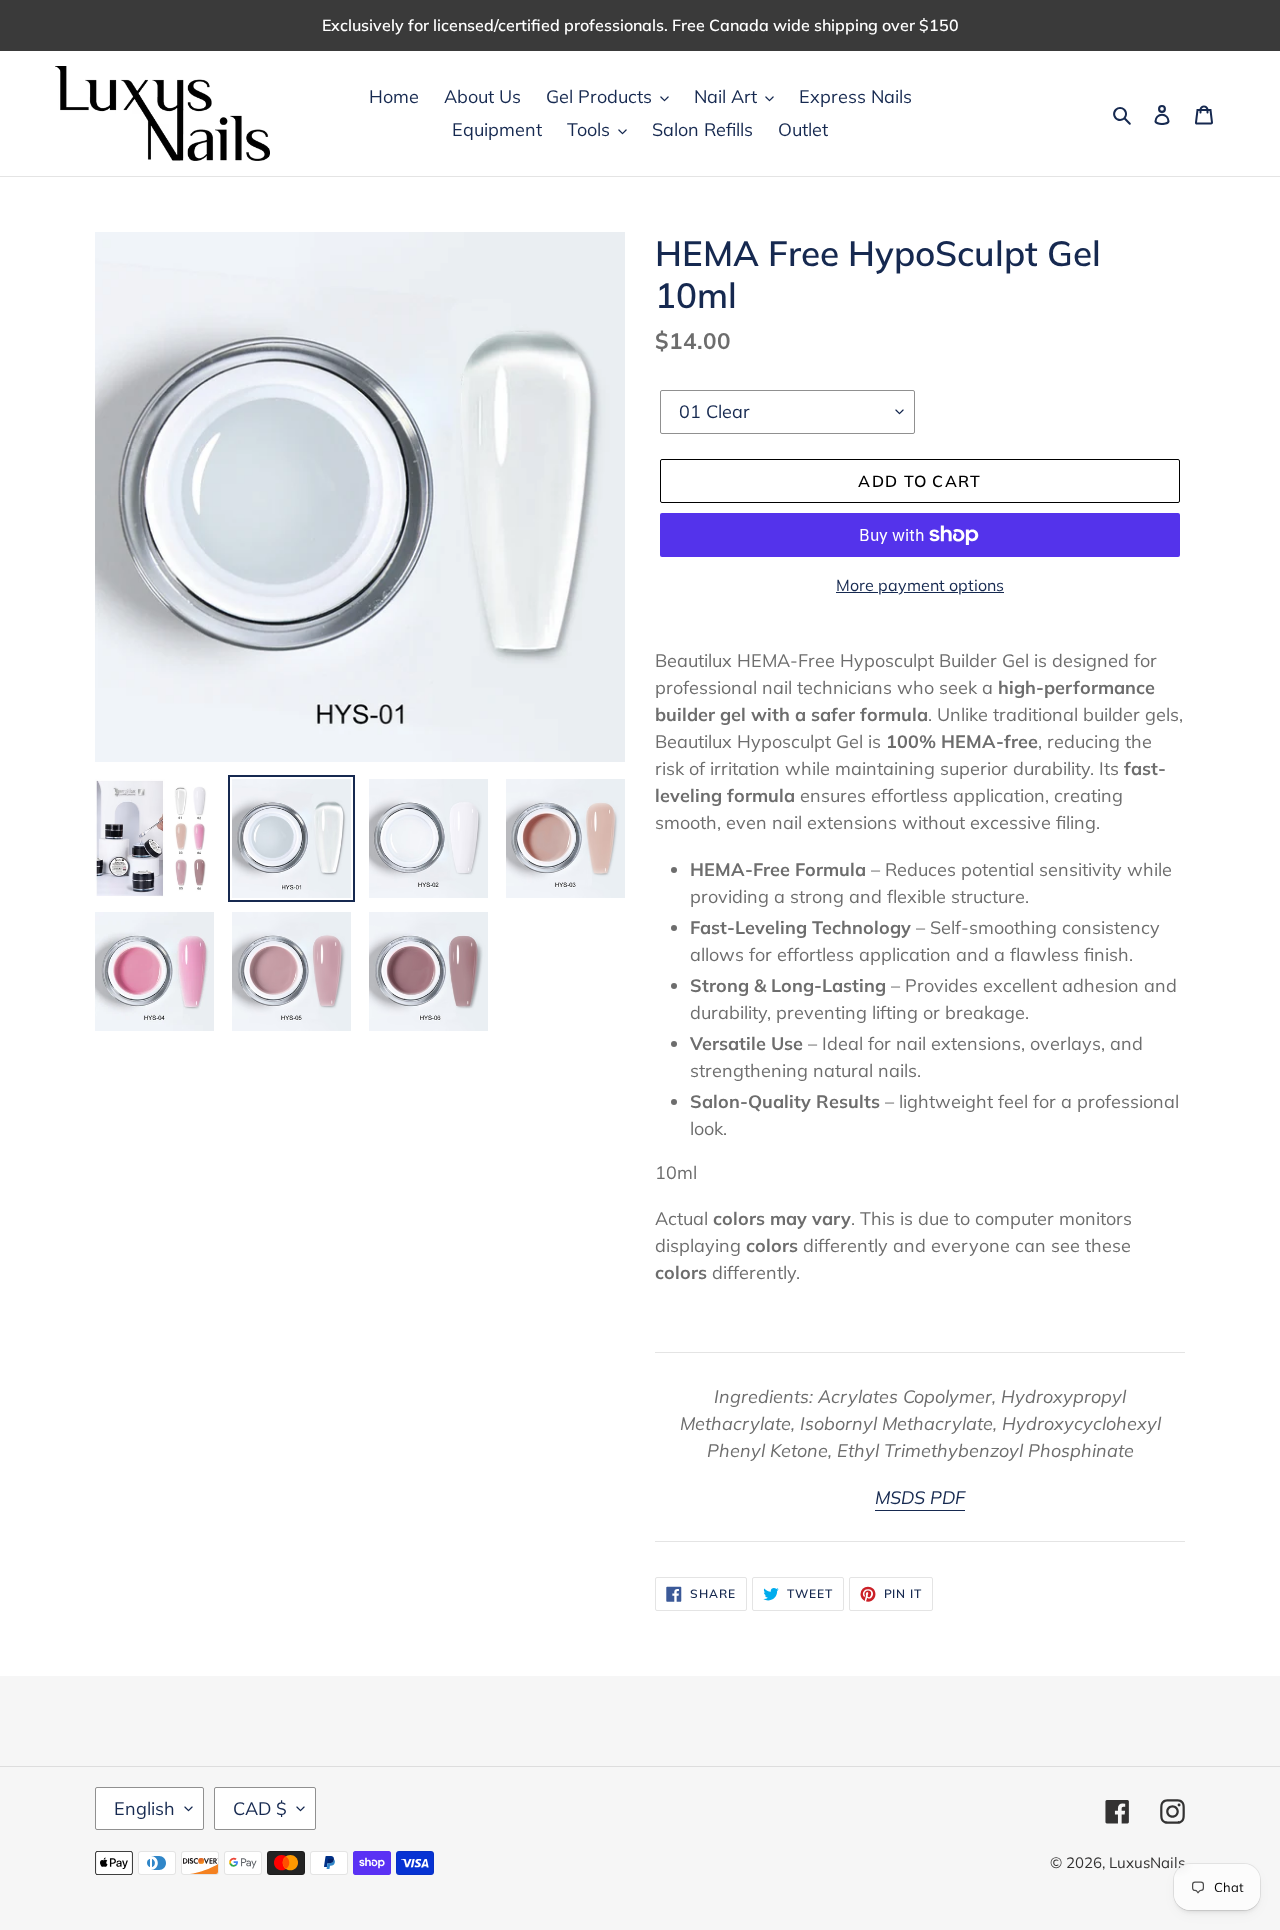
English (144, 1808)
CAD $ (260, 1808)
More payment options (920, 585)
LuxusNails (1147, 1862)
